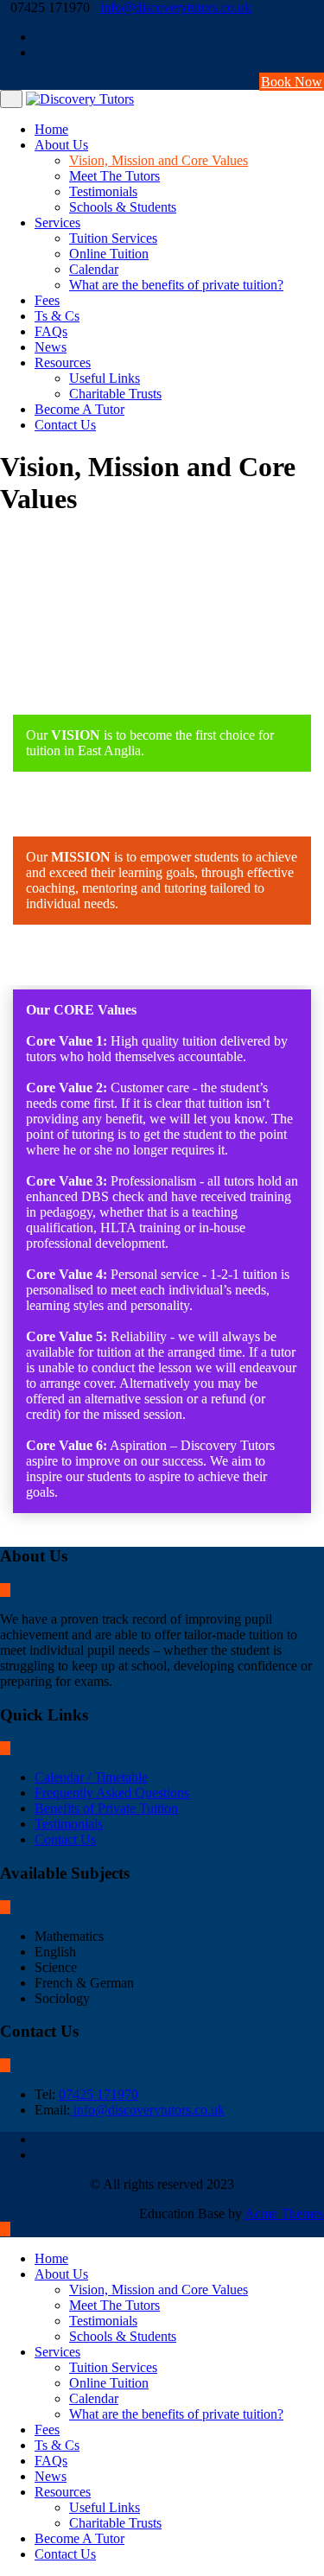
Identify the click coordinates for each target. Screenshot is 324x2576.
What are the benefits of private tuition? (176, 285)
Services (57, 223)
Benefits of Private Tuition (106, 1808)
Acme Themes (284, 2213)
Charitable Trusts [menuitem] (115, 2523)
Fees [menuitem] (47, 2430)
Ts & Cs (57, 316)
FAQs (51, 331)
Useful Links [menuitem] (105, 2507)
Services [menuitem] (57, 2352)
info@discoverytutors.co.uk (176, 7)
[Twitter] (319, 52)
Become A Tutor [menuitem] (79, 2538)
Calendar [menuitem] (94, 2398)
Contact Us (65, 425)
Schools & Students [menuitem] (123, 2336)
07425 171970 (98, 2094)
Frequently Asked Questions (112, 1793)
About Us (61, 145)
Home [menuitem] (51, 2258)
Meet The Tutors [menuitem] (114, 2305)
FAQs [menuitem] (51, 2461)
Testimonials (103, 191)
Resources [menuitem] (63, 2492)
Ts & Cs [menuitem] (57, 2445)
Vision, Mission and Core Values (159, 160)
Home (51, 129)
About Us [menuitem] (61, 2274)
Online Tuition (109, 254)
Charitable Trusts (115, 394)
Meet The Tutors (114, 176)
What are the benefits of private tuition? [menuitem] (176, 2414)
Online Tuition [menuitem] (109, 2383)
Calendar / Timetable (91, 1777)
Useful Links (105, 378)
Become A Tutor (79, 409)
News (51, 347)
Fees (47, 300)
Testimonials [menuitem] (103, 2321)
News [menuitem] (51, 2476)
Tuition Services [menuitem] (113, 2367)
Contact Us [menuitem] (65, 2554)
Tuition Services (113, 238)
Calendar (94, 269)
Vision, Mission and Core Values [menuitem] (159, 2290)
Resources (63, 363)
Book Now (292, 82)
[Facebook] (319, 37)
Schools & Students (123, 207)
